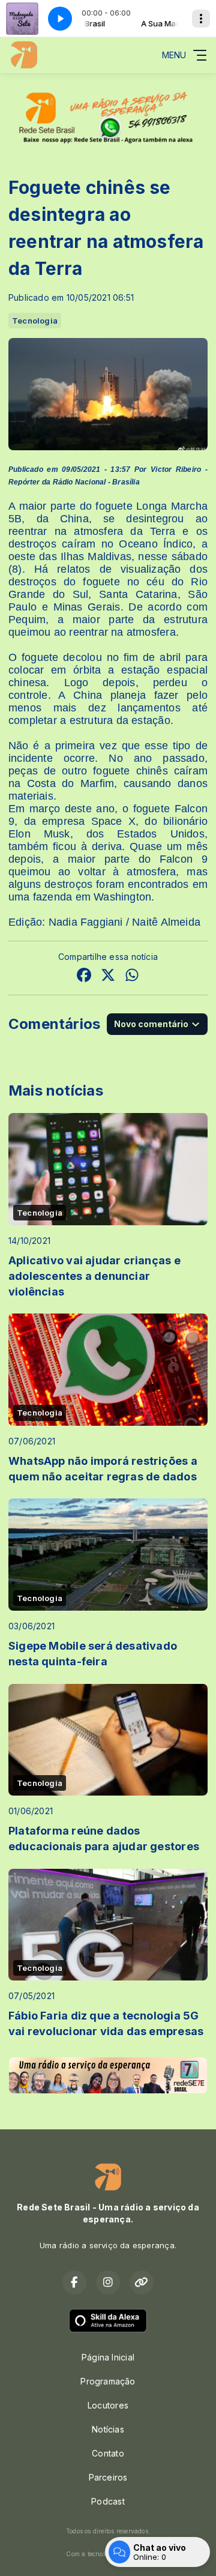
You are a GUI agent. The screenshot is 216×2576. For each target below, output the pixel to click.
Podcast (108, 2501)
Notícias (108, 2429)
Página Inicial (108, 2357)
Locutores (108, 2405)
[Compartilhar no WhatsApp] (132, 976)
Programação (108, 2381)
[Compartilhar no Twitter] (108, 976)
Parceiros (108, 2477)
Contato (108, 2453)
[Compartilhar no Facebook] (84, 976)
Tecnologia (35, 321)
